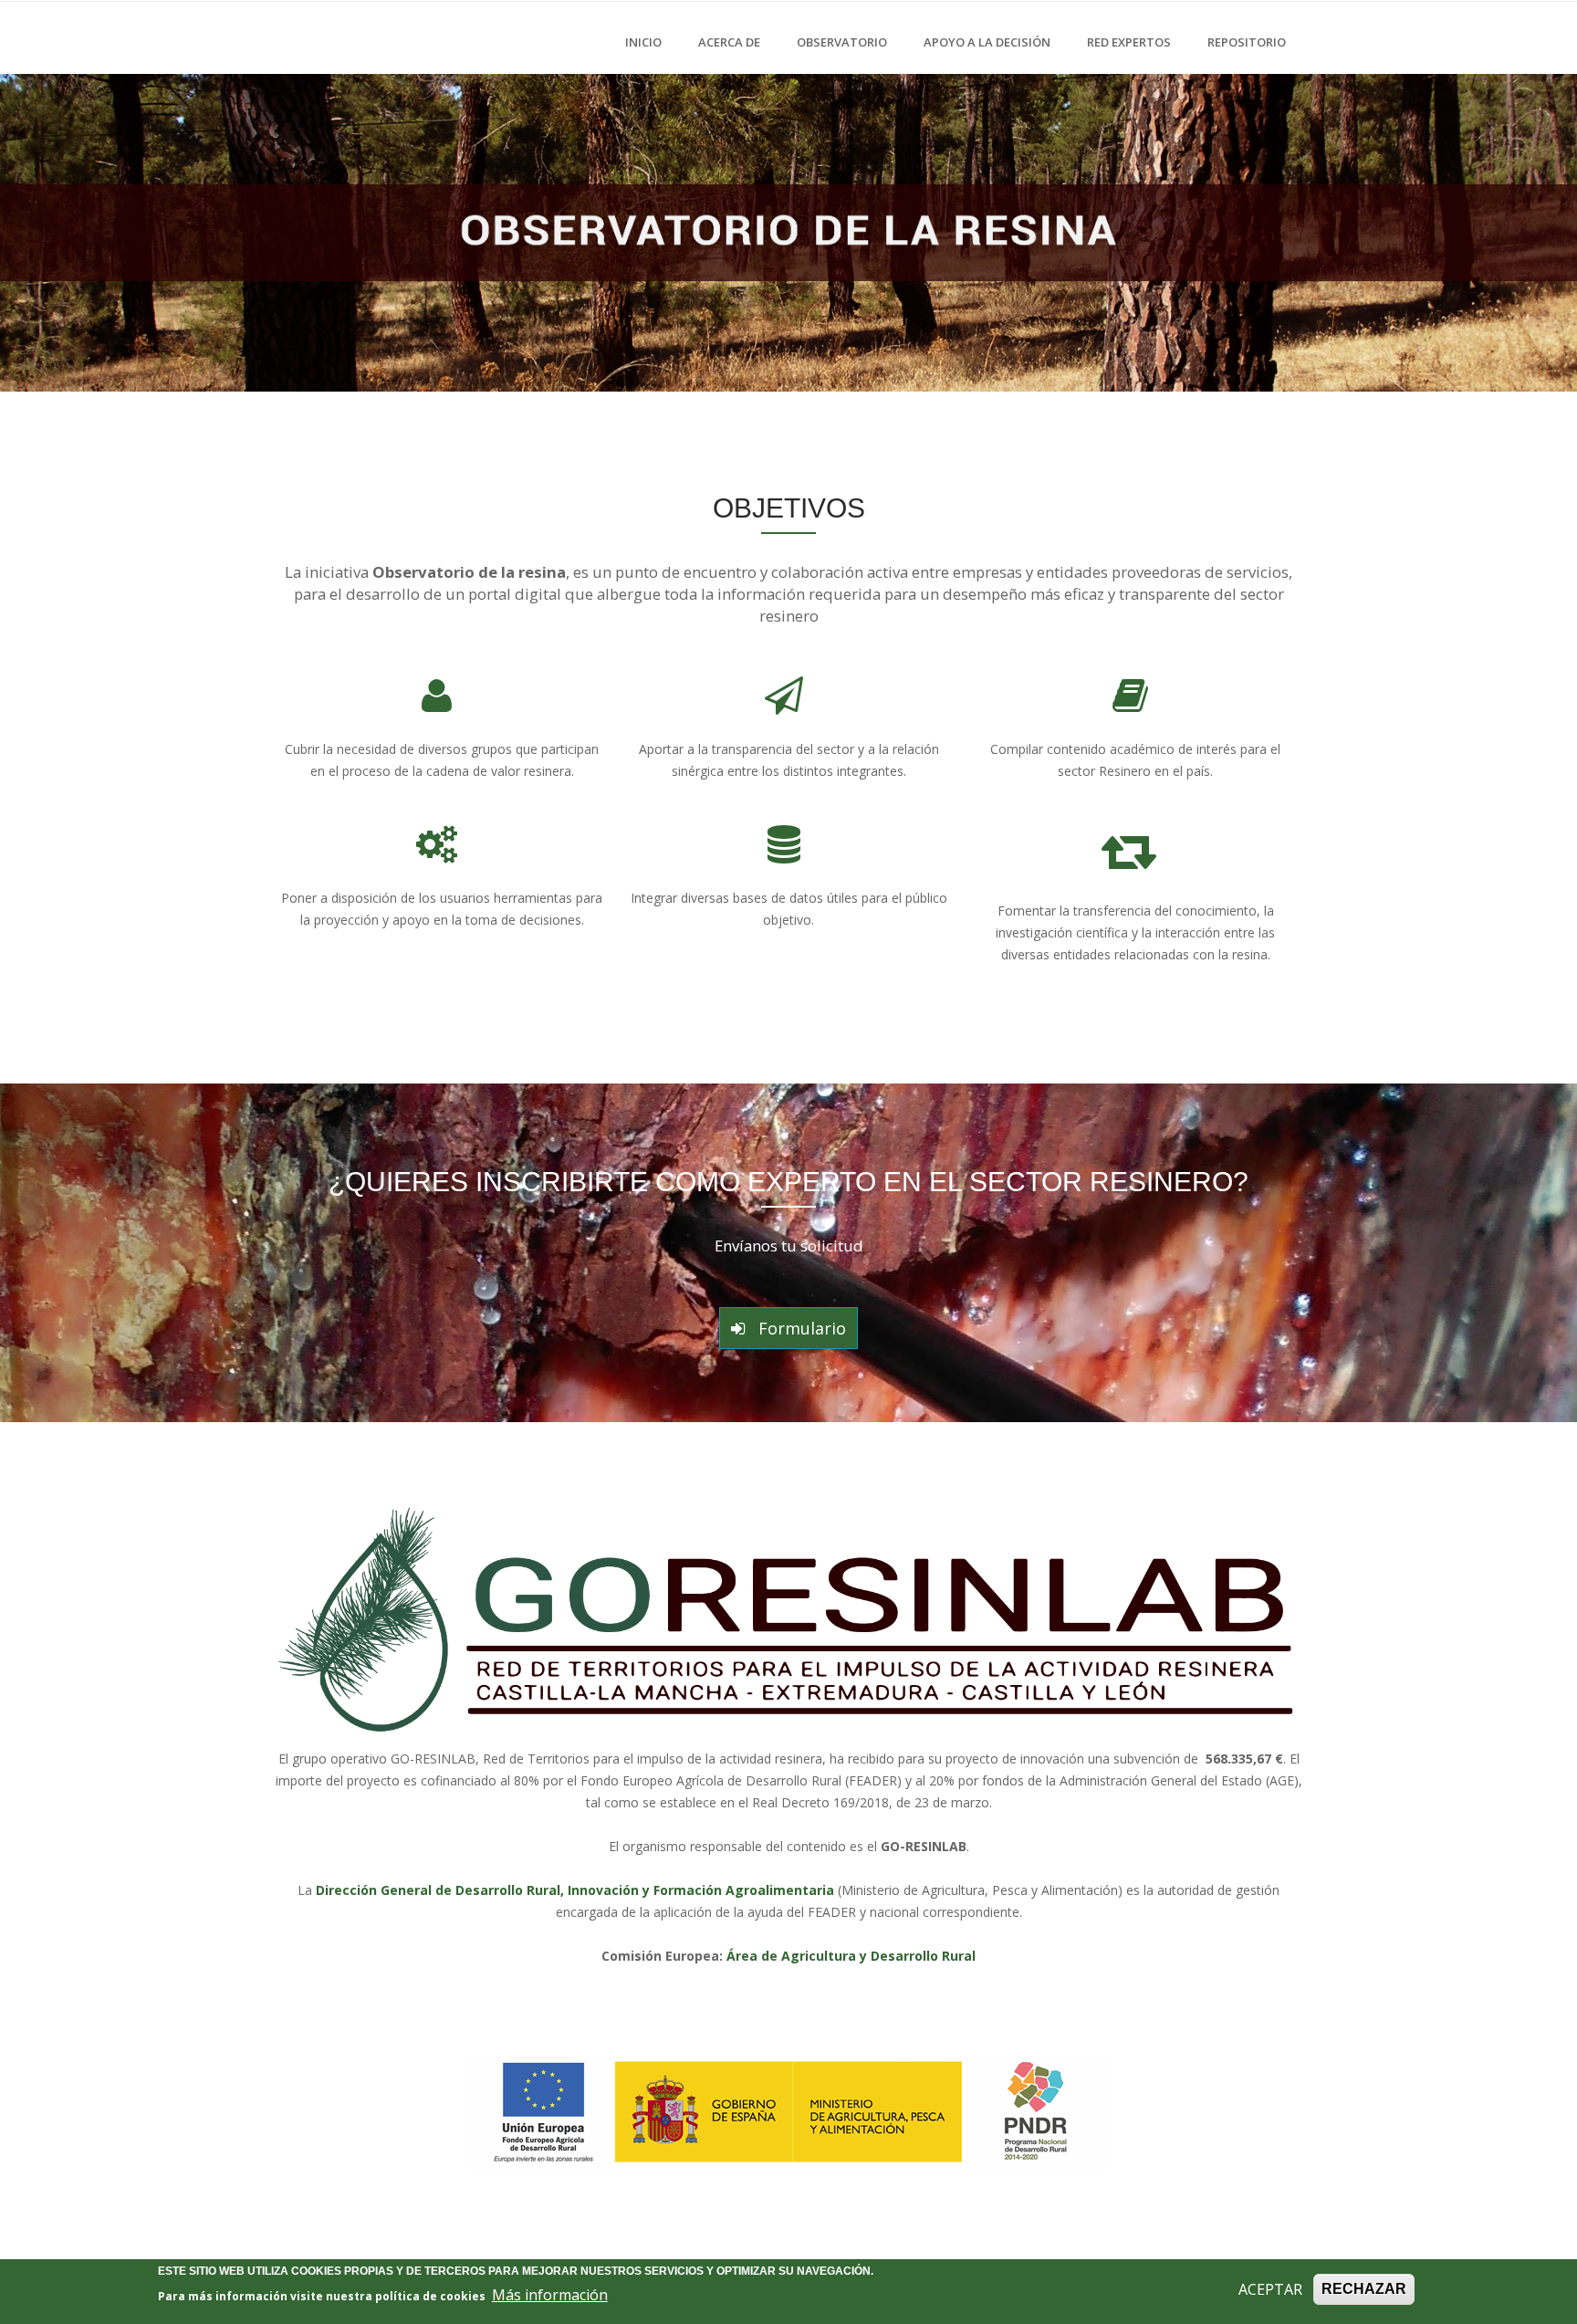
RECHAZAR (1364, 2289)
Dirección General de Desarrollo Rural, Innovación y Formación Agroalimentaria (575, 1890)
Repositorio (1247, 42)
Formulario (798, 1328)
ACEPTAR (1270, 2289)
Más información (550, 2295)
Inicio (643, 42)
